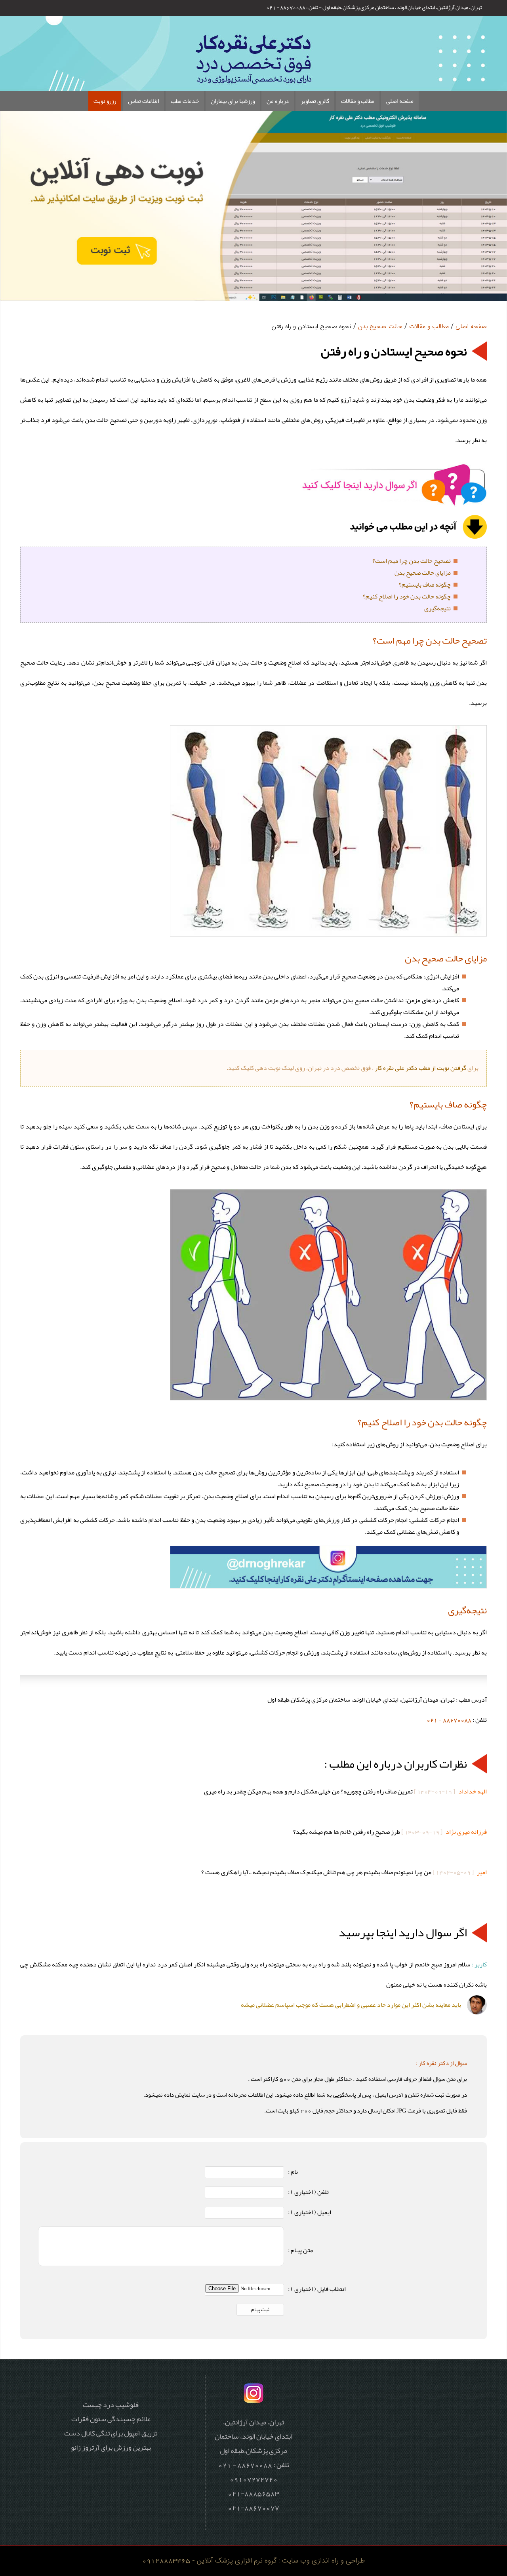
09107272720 (254, 2479)
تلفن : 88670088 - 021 (292, 7)
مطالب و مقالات (358, 101)
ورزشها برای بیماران (233, 101)
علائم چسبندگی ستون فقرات (111, 2419)
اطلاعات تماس (143, 101)
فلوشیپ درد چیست (111, 2405)
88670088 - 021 (449, 1720)
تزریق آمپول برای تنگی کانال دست (111, 2433)
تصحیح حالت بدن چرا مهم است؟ (412, 561)
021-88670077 (253, 2508)
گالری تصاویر (315, 101)
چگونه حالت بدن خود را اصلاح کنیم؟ (407, 597)
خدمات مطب (185, 101)
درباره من (278, 101)
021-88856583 (253, 2493)
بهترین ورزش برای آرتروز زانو (111, 2447)
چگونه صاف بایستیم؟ (425, 585)
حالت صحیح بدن (380, 327)
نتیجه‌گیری (437, 608)
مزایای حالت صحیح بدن (423, 573)
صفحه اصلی (400, 101)
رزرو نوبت (105, 101)
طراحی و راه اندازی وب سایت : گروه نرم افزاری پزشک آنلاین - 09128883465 (253, 2561)
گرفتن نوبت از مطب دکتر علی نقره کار (420, 1068)
